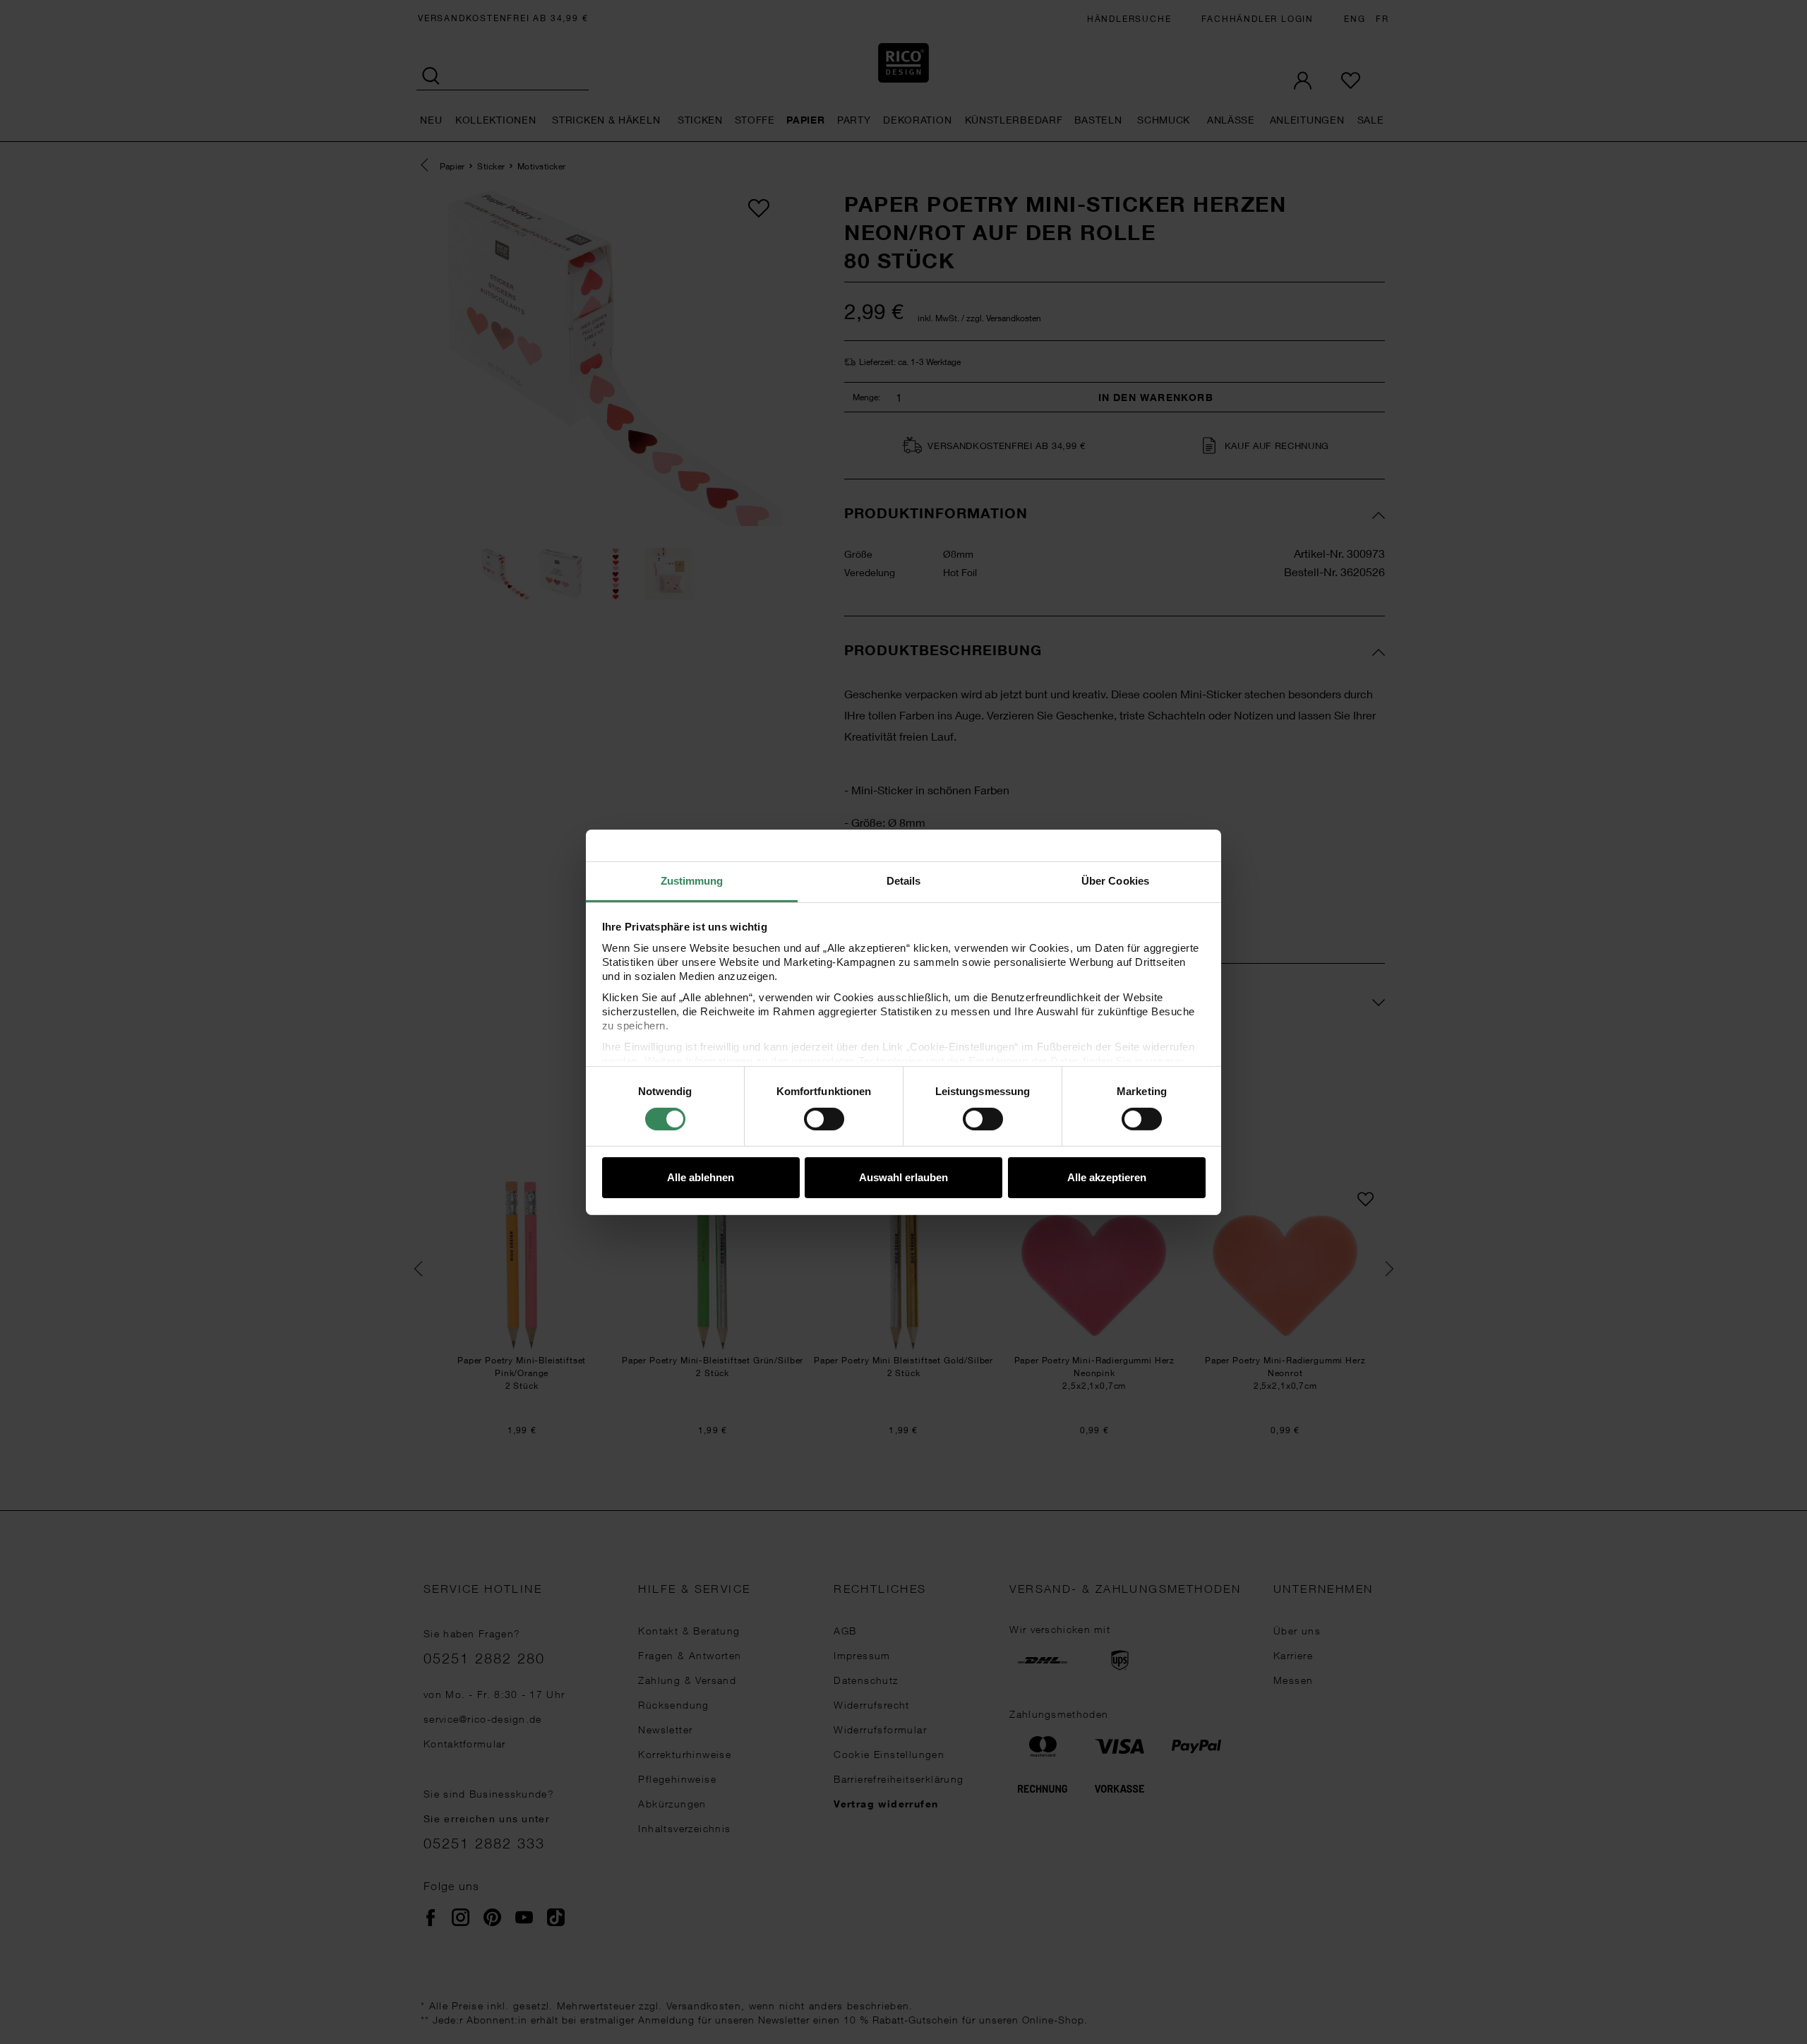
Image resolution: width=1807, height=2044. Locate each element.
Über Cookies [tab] (1115, 880)
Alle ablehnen (701, 1177)
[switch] (824, 1119)
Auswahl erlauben (903, 1177)
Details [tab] (904, 880)
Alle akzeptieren (1107, 1177)
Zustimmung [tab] (692, 880)
